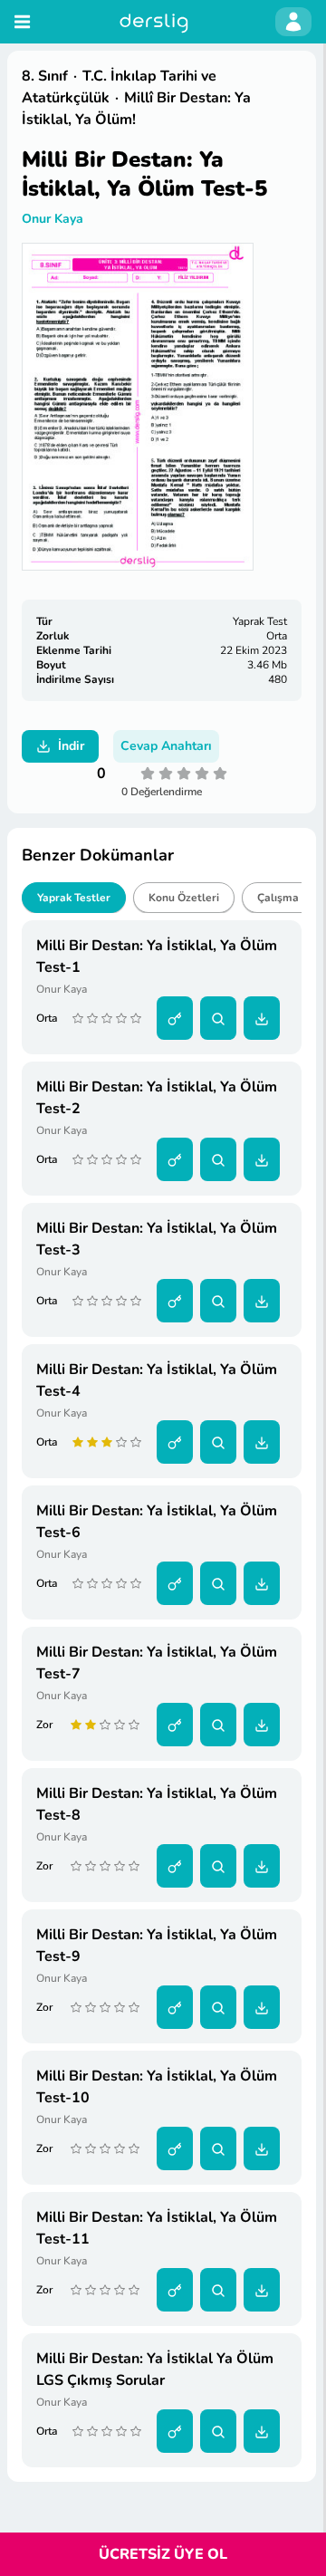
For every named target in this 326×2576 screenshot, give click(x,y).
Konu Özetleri (184, 898)
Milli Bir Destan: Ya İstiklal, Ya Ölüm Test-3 (157, 1239)
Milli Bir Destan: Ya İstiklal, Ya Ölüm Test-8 (157, 1804)
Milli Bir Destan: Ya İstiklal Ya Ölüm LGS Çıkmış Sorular (155, 2369)
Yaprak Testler (74, 898)
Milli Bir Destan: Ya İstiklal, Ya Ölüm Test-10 (157, 2087)
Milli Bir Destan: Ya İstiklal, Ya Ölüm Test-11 (157, 2228)
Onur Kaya (53, 219)
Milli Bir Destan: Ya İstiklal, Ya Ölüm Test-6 (157, 1522)
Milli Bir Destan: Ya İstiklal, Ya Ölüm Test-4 (157, 1380)
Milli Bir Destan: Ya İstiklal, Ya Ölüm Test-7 (157, 1663)
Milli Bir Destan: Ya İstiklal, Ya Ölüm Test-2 (157, 1098)
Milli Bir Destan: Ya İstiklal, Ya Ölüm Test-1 (157, 956)
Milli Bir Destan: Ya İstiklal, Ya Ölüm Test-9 (157, 1946)
